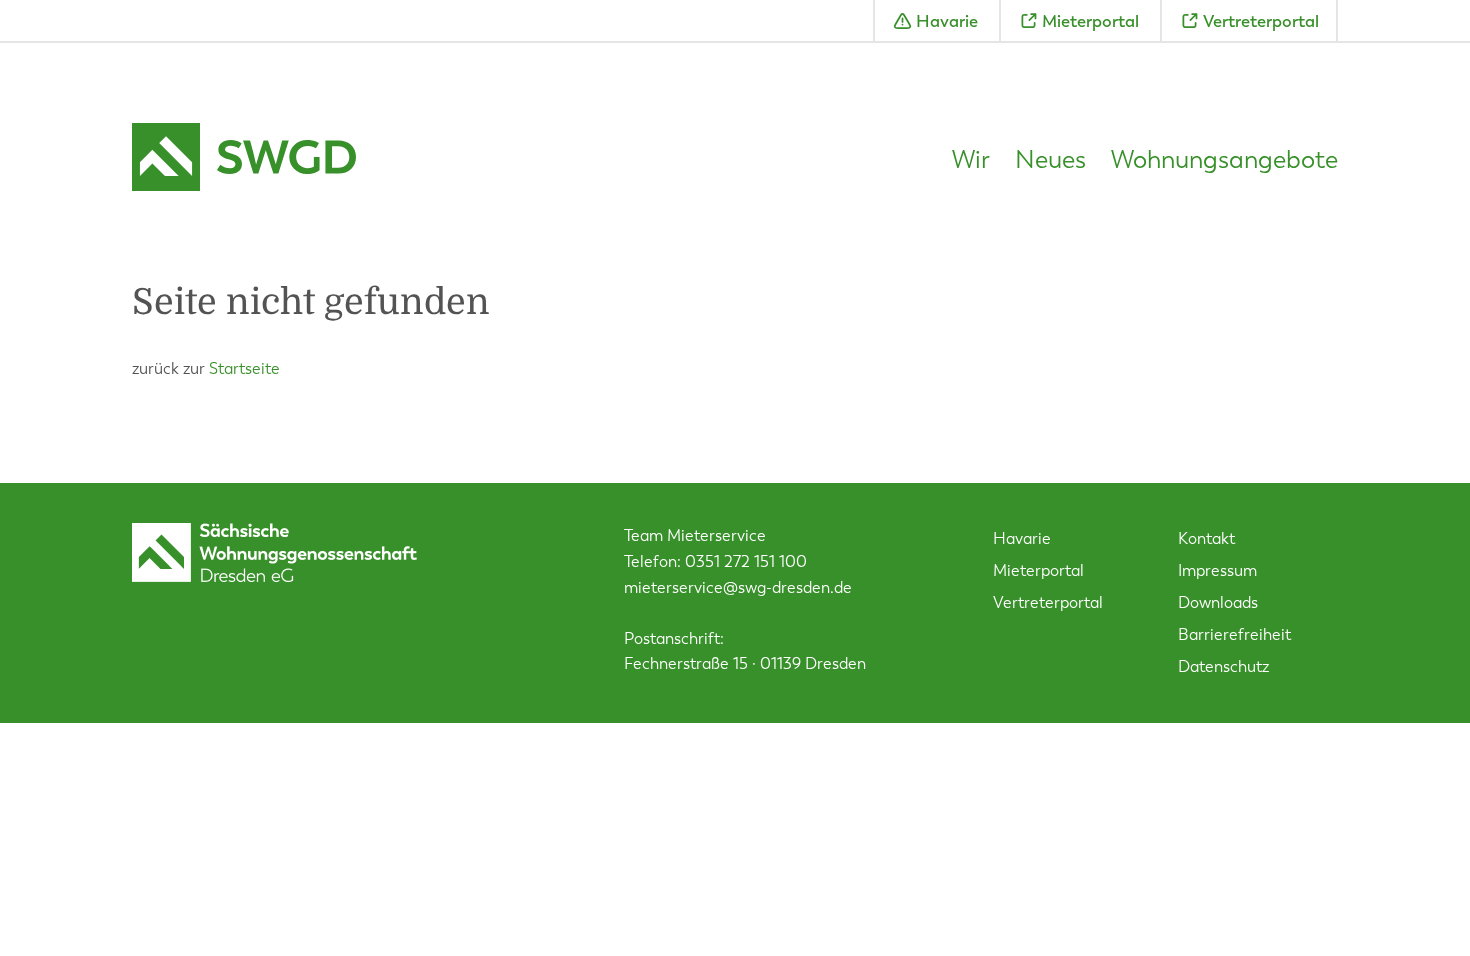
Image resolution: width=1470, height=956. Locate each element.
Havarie (947, 21)
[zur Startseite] (244, 160)
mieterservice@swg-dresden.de (738, 587)
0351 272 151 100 (746, 561)
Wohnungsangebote (1224, 160)
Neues (1050, 160)
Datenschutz (1223, 666)
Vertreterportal (1261, 21)
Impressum (1217, 570)
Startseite (244, 368)
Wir (971, 160)
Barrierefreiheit (1234, 634)
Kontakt (1206, 538)
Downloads (1218, 602)
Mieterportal (1090, 21)
